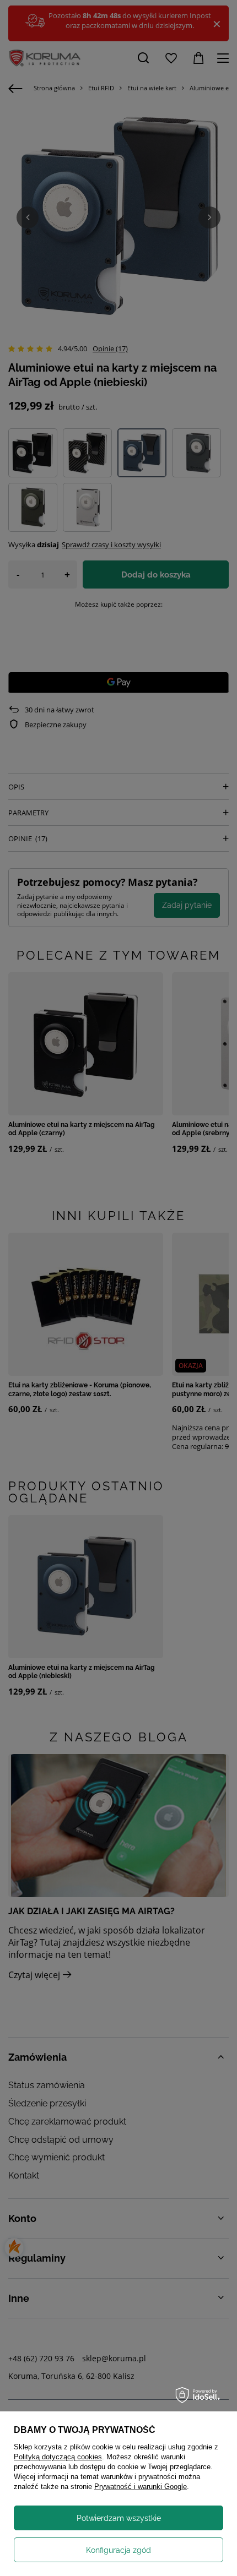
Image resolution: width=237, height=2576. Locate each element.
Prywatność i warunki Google (141, 2487)
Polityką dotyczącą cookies (58, 2457)
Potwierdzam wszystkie (119, 2518)
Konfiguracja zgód (118, 2550)
